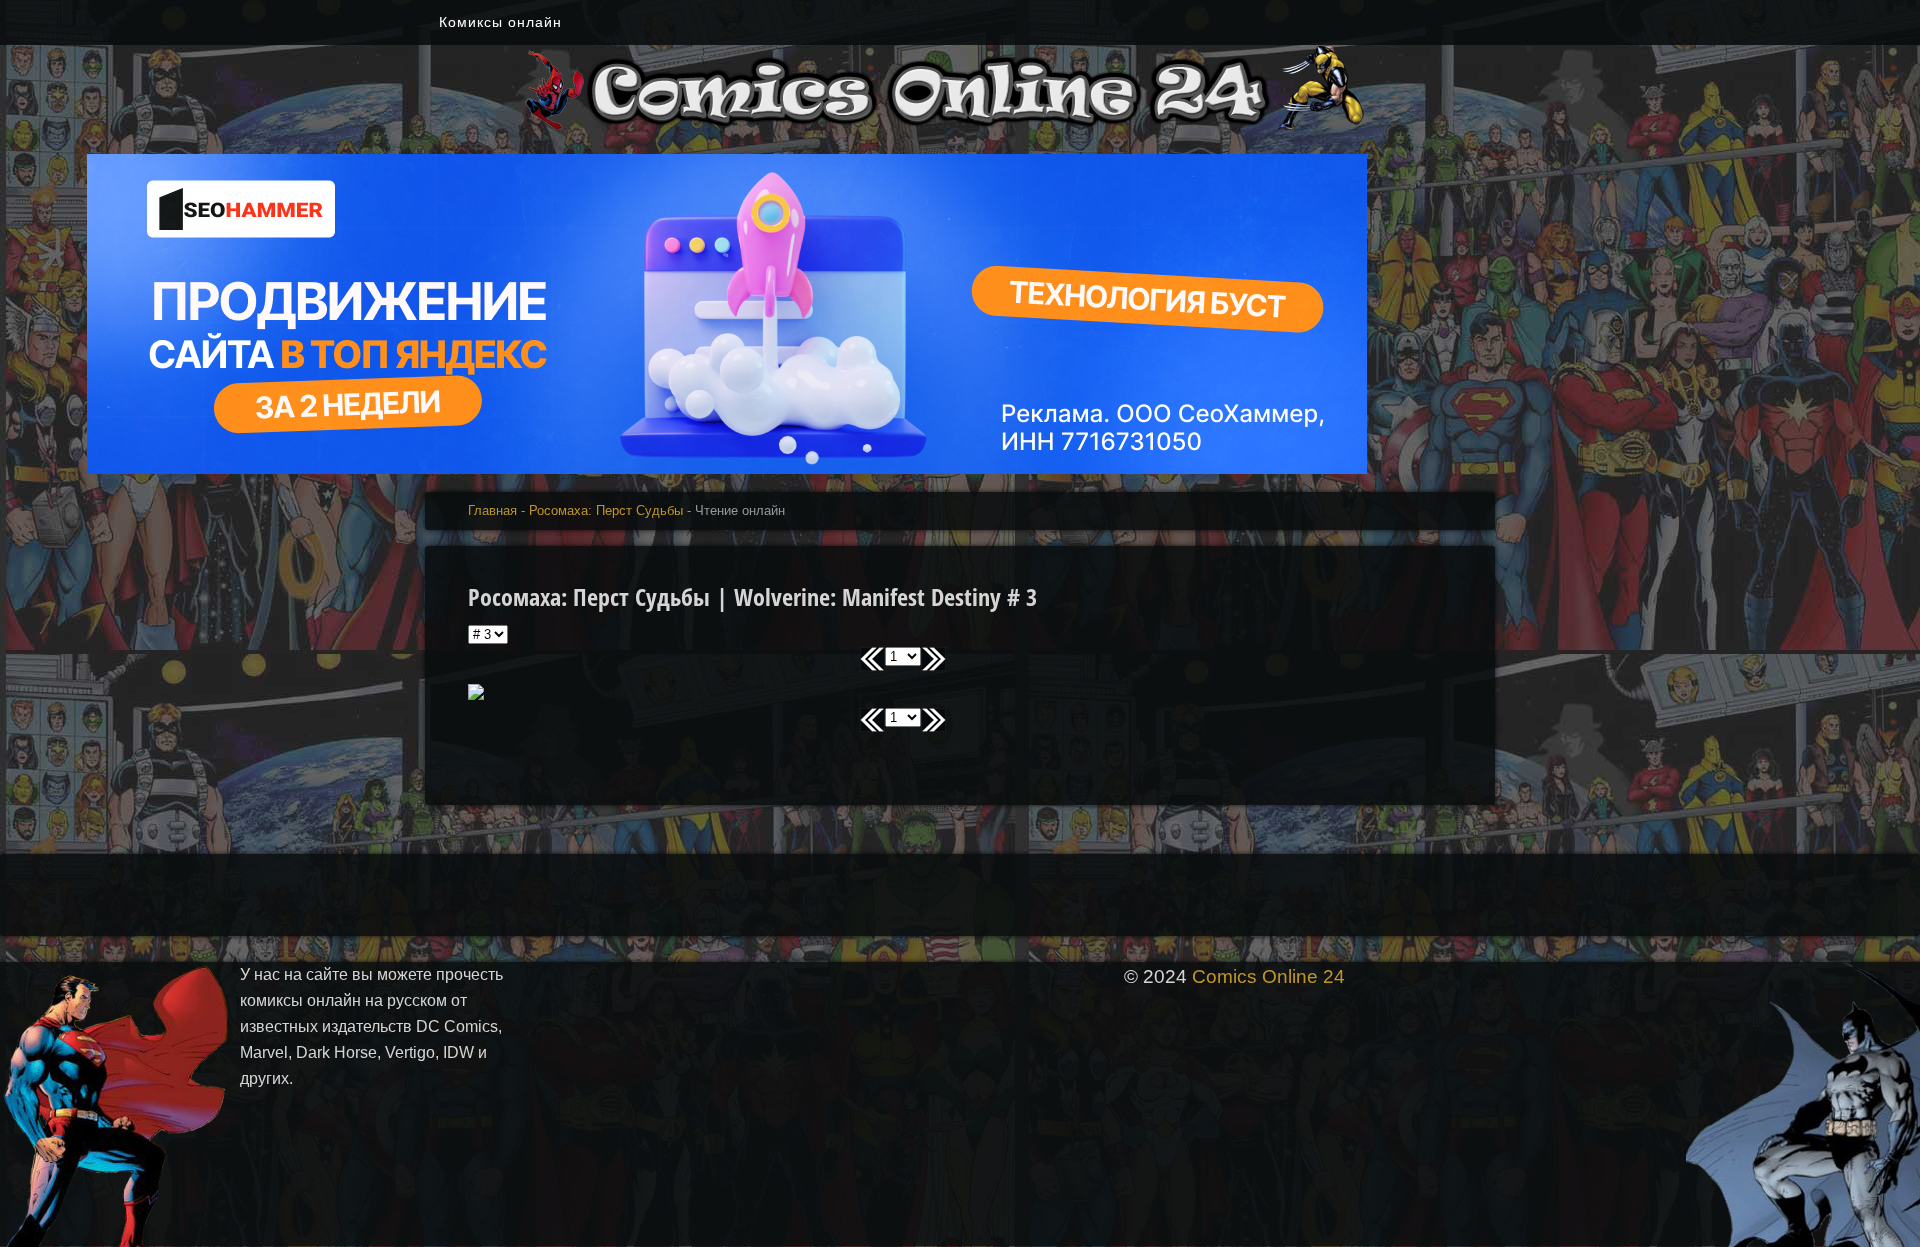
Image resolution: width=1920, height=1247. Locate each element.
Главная (492, 510)
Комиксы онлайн (500, 22)
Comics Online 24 (1268, 976)
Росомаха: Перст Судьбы (606, 510)
